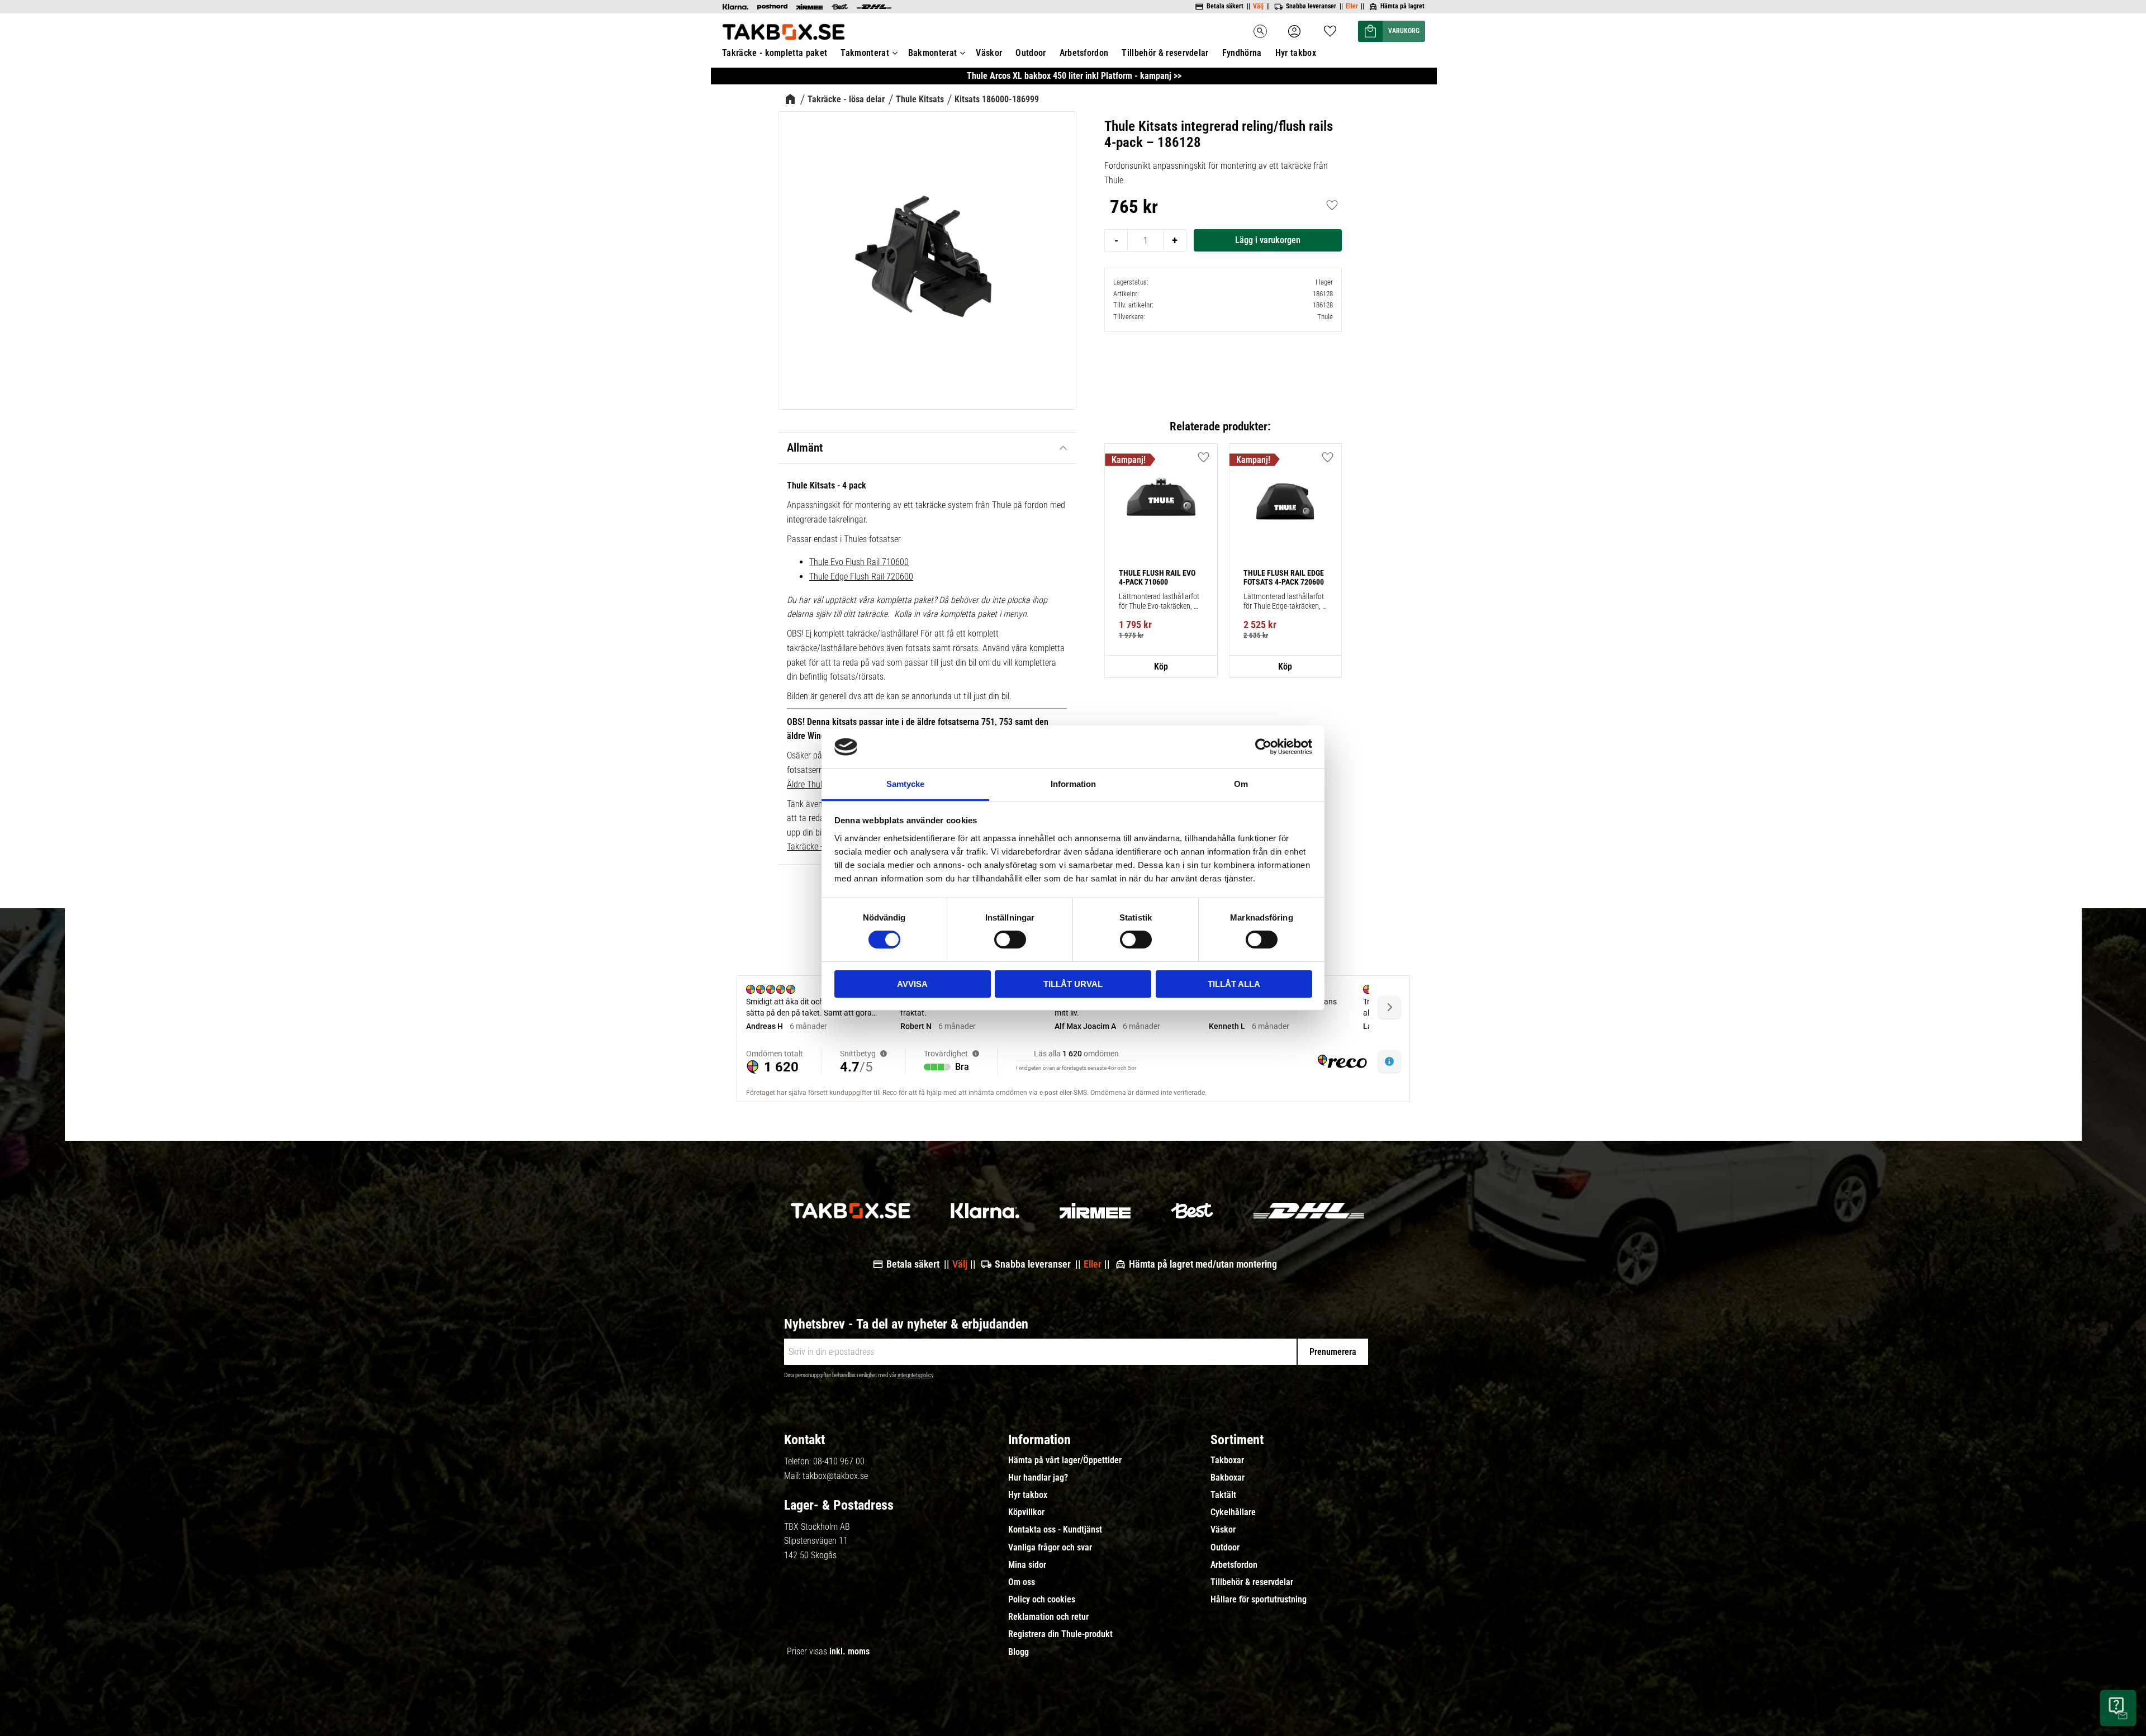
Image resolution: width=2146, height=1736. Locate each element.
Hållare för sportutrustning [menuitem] (1259, 1600)
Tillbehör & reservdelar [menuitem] (1165, 53)
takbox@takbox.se (835, 1476)
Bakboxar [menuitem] (1228, 1478)
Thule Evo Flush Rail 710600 (859, 562)
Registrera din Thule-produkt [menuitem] (1060, 1634)
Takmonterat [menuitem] (865, 53)
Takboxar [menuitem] (1227, 1460)
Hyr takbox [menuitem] (1296, 53)
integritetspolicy (915, 1375)
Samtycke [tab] (905, 784)
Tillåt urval (1073, 984)
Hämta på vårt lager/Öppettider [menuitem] (1065, 1460)
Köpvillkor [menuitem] (1026, 1512)
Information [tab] (1073, 784)
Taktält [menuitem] (1223, 1495)
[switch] (1010, 940)
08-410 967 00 (839, 1461)
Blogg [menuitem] (1019, 1652)
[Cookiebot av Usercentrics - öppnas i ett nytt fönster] (1263, 747)
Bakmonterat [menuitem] (933, 53)
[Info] (1161, 667)
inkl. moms (849, 1651)
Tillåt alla (1234, 984)
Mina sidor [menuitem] (1027, 1565)
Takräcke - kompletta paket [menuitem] (775, 53)
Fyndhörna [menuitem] (1242, 53)
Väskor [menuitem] (989, 53)
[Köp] (1268, 240)
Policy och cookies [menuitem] (1042, 1600)
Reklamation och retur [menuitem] (1048, 1617)
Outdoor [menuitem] (1031, 53)
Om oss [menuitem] (1022, 1582)
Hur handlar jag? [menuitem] (1038, 1478)
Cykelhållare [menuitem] (1233, 1512)
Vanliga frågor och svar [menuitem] (1050, 1548)
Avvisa (912, 984)
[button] (1330, 28)
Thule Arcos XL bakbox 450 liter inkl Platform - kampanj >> (1074, 76)
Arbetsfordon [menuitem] (1084, 53)
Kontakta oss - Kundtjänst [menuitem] (1055, 1530)
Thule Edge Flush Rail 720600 (861, 577)
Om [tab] (1241, 784)
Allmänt (805, 448)
